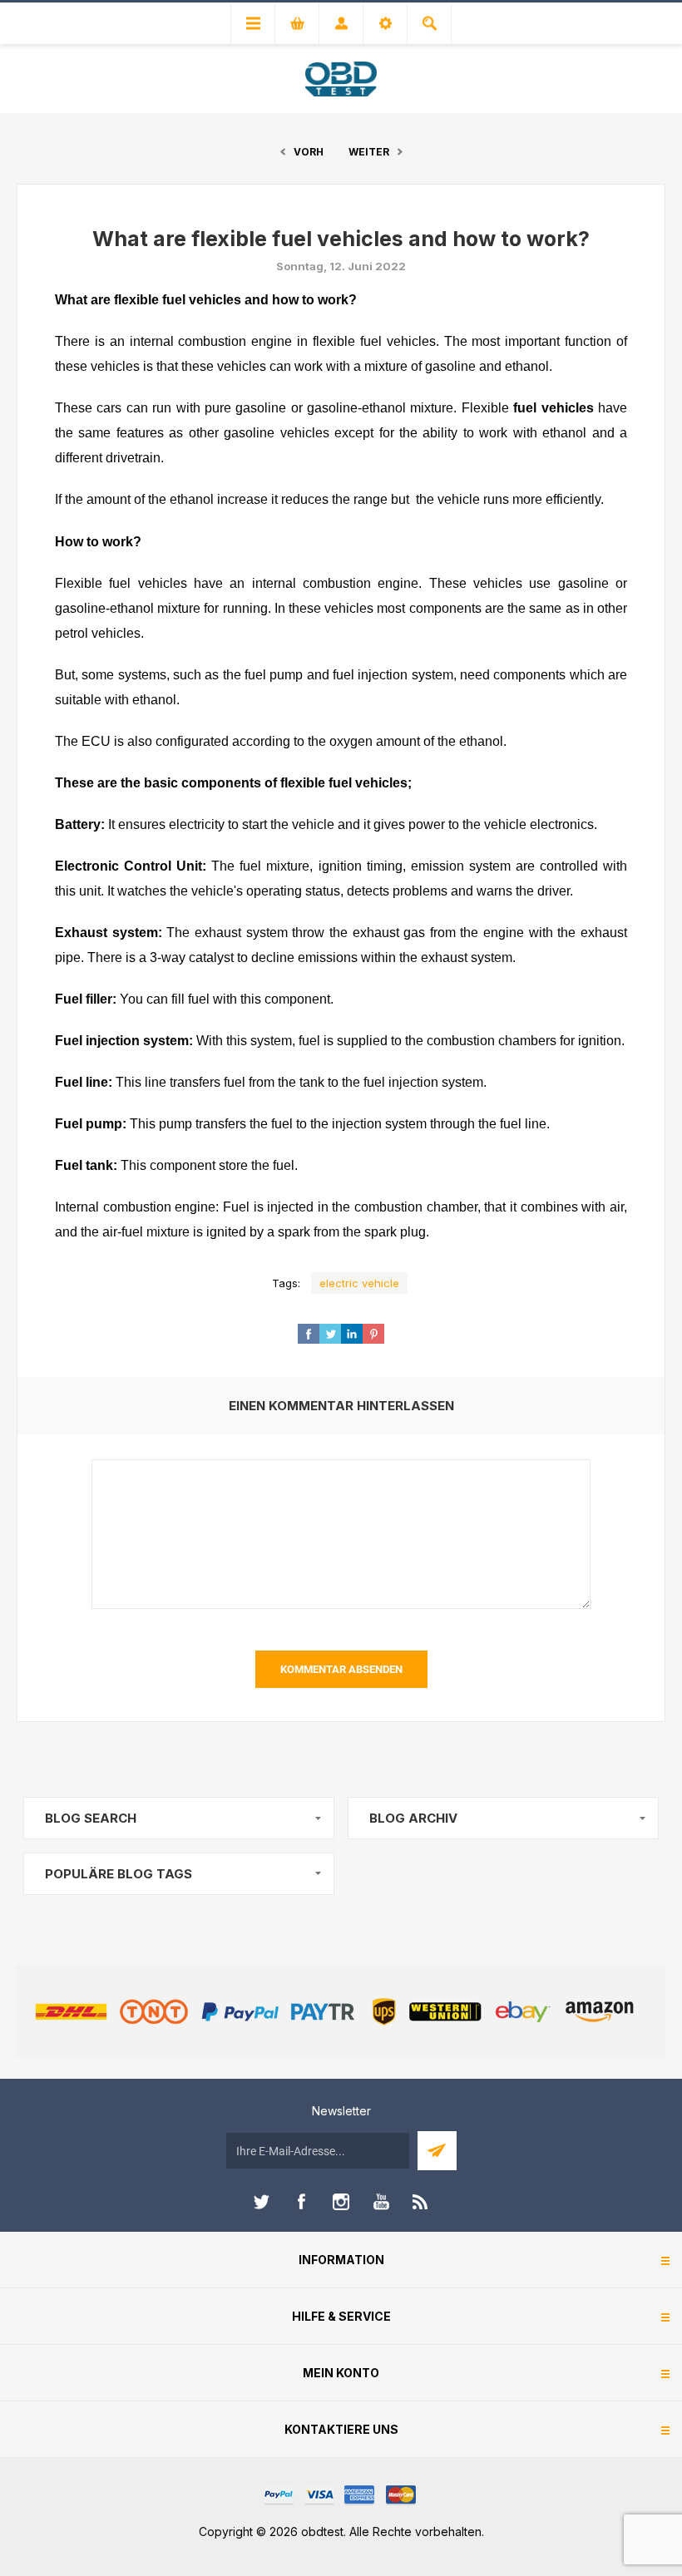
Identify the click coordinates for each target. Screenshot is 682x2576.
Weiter (369, 152)
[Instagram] (341, 2202)
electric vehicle (359, 1283)
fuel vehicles (556, 408)
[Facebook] (301, 2202)
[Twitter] (261, 2202)
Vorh (309, 152)
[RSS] (421, 2202)
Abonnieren (437, 2151)
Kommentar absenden (341, 1669)
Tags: (286, 1283)
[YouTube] (381, 2202)
